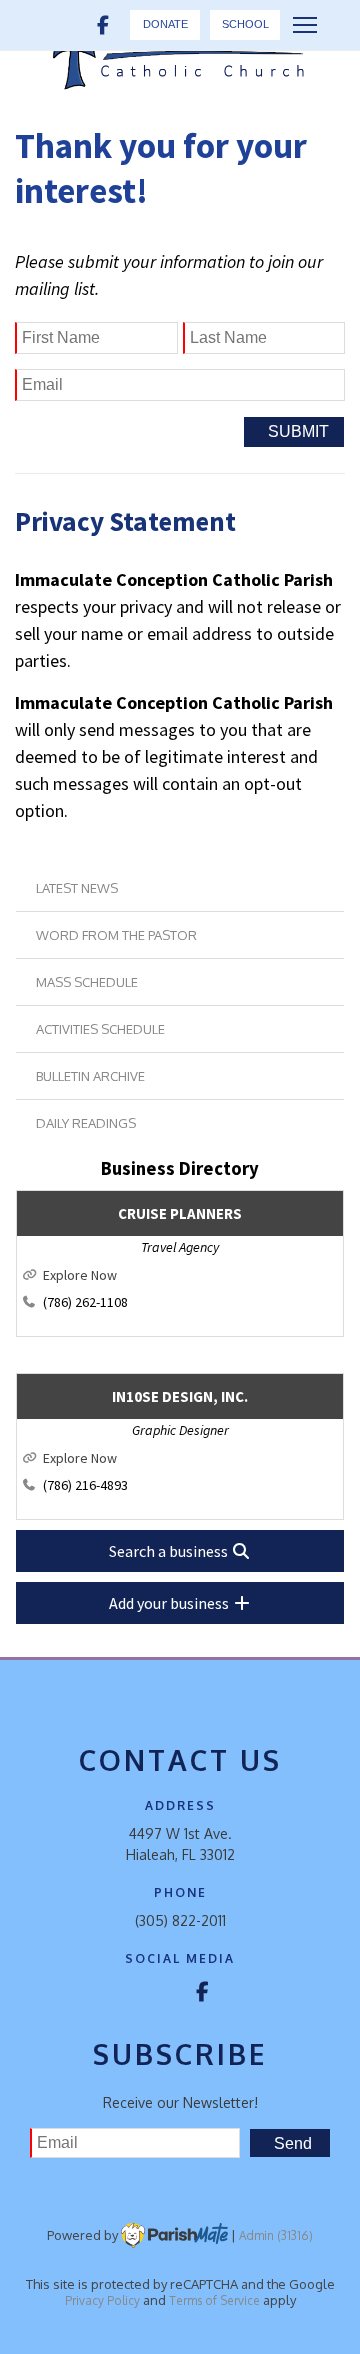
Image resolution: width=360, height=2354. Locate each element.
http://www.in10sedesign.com (190, 1458)
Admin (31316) (276, 2235)
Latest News (77, 888)
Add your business (170, 1603)
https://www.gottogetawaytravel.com (190, 1275)
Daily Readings (86, 1123)
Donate (165, 24)
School (245, 24)
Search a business (170, 1551)
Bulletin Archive (90, 1076)
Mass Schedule (87, 982)
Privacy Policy (102, 2300)
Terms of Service (214, 2300)
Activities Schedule (100, 1029)
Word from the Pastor (116, 935)
